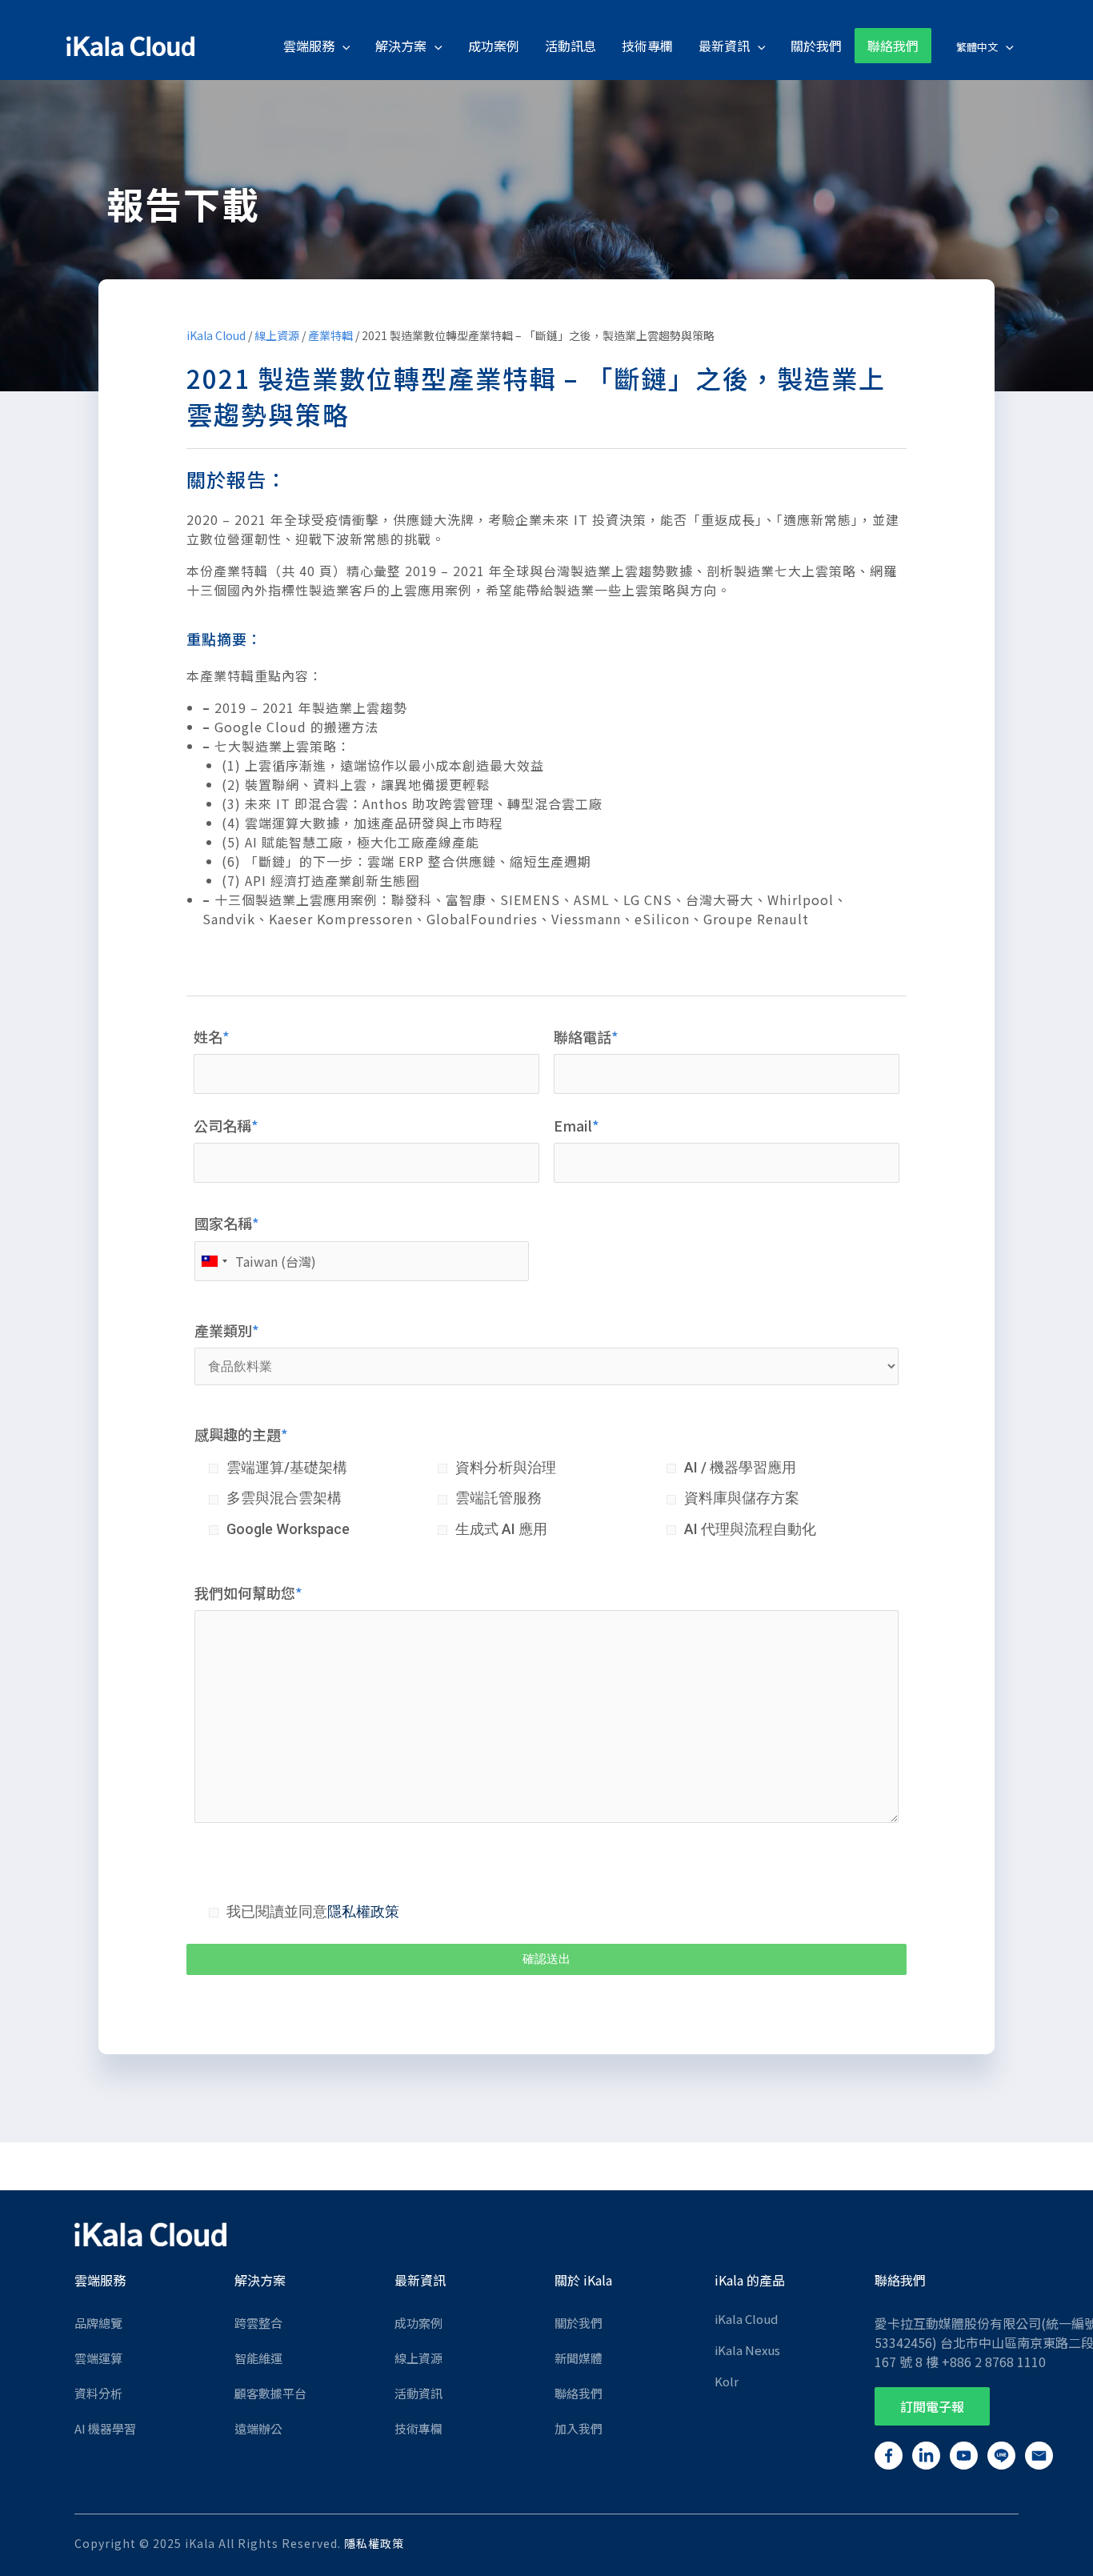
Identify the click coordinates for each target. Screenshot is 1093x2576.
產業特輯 (330, 335)
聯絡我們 (579, 2393)
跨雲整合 (258, 2323)
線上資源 (277, 335)
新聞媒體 (579, 2358)
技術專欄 (418, 2428)
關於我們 (579, 2323)
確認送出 (546, 1959)
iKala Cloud (216, 335)
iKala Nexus (747, 2350)
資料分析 (98, 2393)
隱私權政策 (363, 1911)
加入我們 (579, 2428)
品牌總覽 (98, 2323)
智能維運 (258, 2358)
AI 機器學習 (105, 2428)
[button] (932, 2406)
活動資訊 (418, 2393)
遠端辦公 (258, 2428)
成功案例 (418, 2323)
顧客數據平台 (270, 2393)
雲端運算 (98, 2358)
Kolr (727, 2381)
